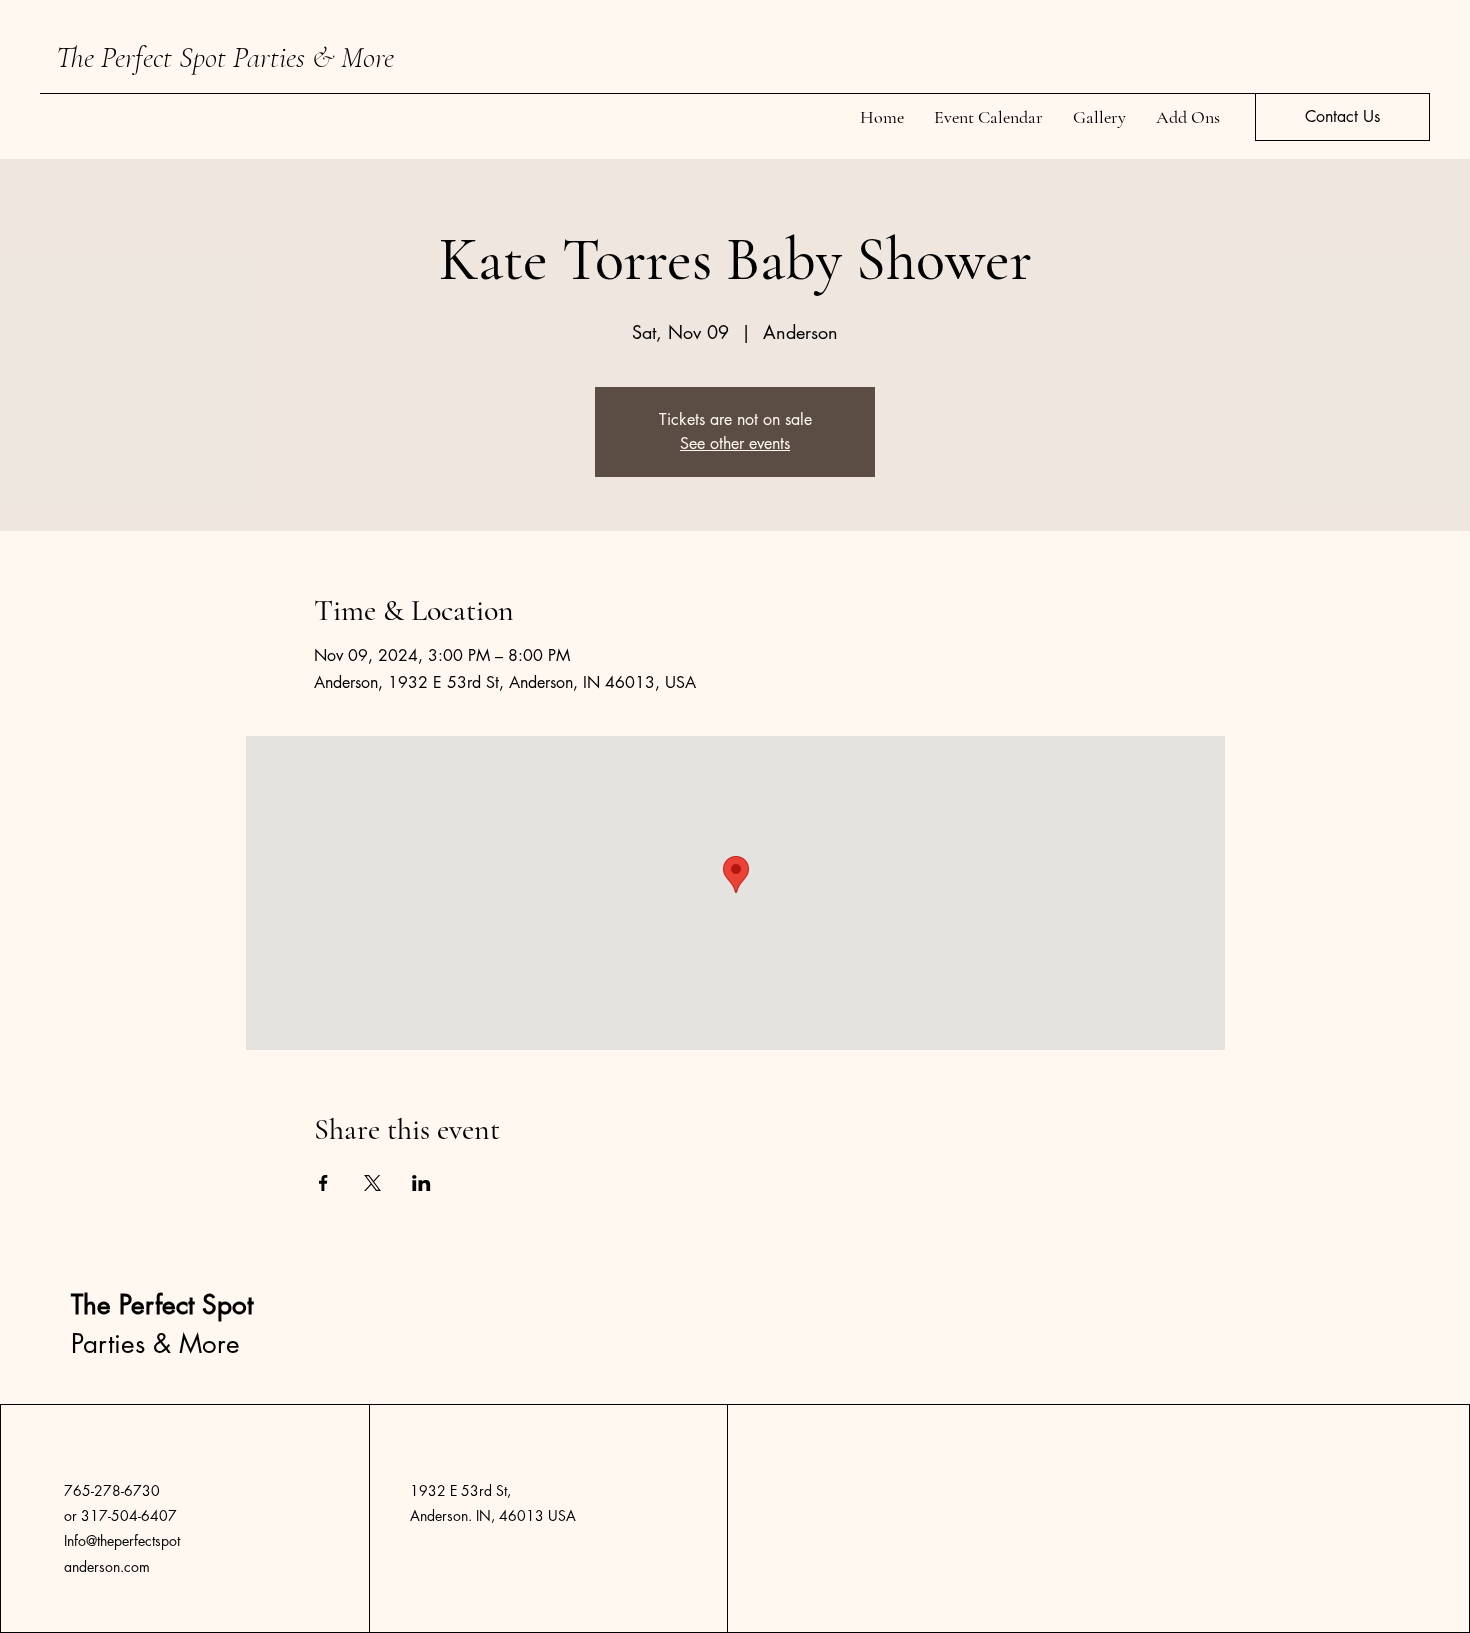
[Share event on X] (372, 1183)
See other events (735, 443)
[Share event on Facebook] (323, 1183)
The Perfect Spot (144, 57)
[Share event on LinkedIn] (421, 1183)
